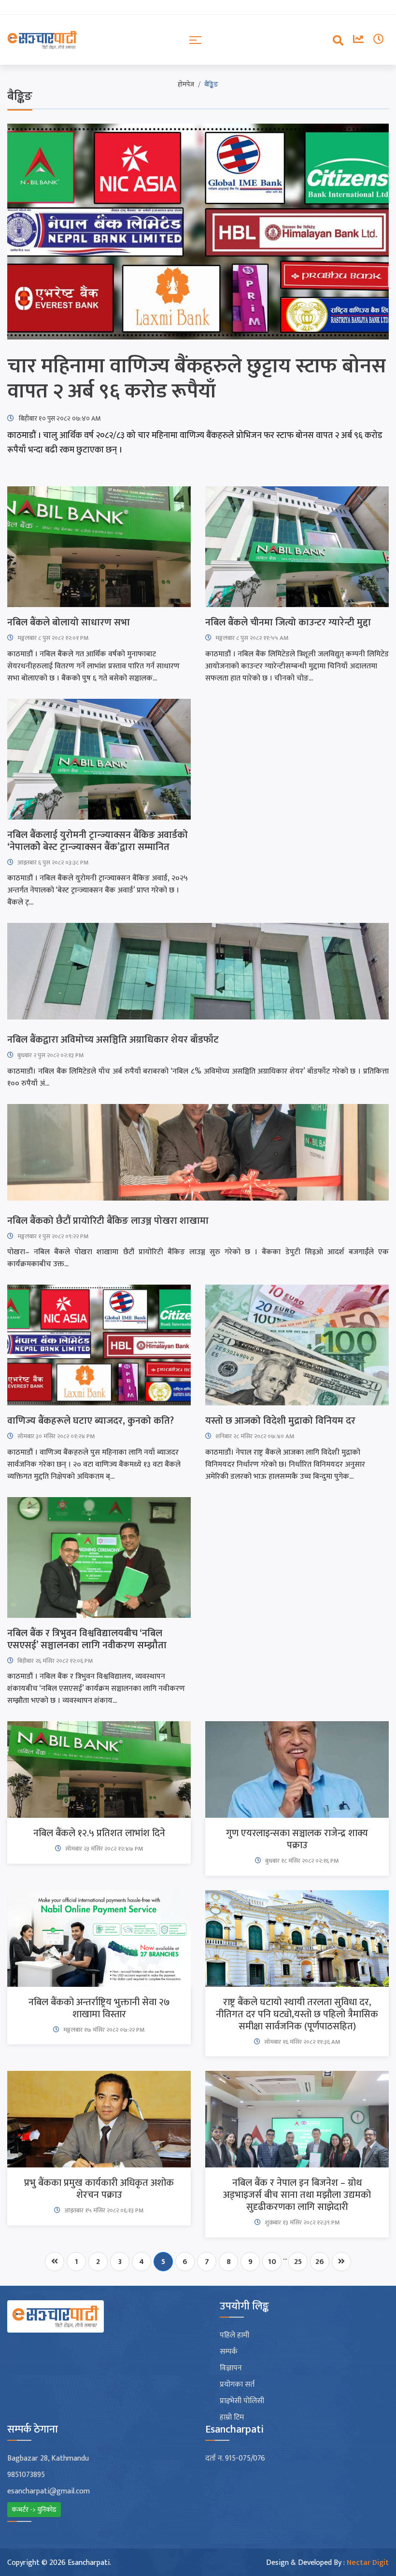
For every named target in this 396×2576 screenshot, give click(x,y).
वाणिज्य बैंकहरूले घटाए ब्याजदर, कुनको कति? (91, 1421)
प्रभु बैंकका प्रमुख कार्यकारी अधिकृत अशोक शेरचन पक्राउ (99, 2189)
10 (272, 2262)
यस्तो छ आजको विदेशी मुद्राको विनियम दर (280, 1421)
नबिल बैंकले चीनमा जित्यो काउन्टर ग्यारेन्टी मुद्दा (288, 623)
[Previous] (55, 2262)
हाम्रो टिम (232, 2418)
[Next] (341, 2262)
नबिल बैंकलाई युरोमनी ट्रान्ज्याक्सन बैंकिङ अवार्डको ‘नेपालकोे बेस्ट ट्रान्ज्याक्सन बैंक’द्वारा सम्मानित (98, 841)
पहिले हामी (234, 2335)
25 (298, 2262)
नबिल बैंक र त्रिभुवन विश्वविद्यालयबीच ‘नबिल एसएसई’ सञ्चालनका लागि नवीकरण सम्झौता (87, 1640)
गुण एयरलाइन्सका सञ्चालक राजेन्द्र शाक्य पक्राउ (297, 1840)
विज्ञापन (231, 2368)
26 (320, 2262)
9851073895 (26, 2475)
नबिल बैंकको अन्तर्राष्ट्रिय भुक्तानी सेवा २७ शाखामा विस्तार (99, 2009)
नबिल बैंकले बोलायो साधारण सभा (69, 623)
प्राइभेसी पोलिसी (242, 2401)
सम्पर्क (229, 2352)
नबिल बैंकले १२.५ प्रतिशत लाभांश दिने (99, 1833)
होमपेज (186, 84)
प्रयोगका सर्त (237, 2385)
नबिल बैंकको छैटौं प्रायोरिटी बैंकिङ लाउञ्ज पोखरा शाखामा (108, 1221)
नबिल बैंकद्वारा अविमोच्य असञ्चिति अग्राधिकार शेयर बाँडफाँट (113, 1040)
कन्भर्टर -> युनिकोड (34, 2510)
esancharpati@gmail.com (49, 2491)
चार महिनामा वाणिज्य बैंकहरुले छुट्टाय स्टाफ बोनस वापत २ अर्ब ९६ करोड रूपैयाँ (197, 379)
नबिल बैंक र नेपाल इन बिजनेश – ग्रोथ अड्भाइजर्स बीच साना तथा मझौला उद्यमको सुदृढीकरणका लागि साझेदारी (297, 2195)
